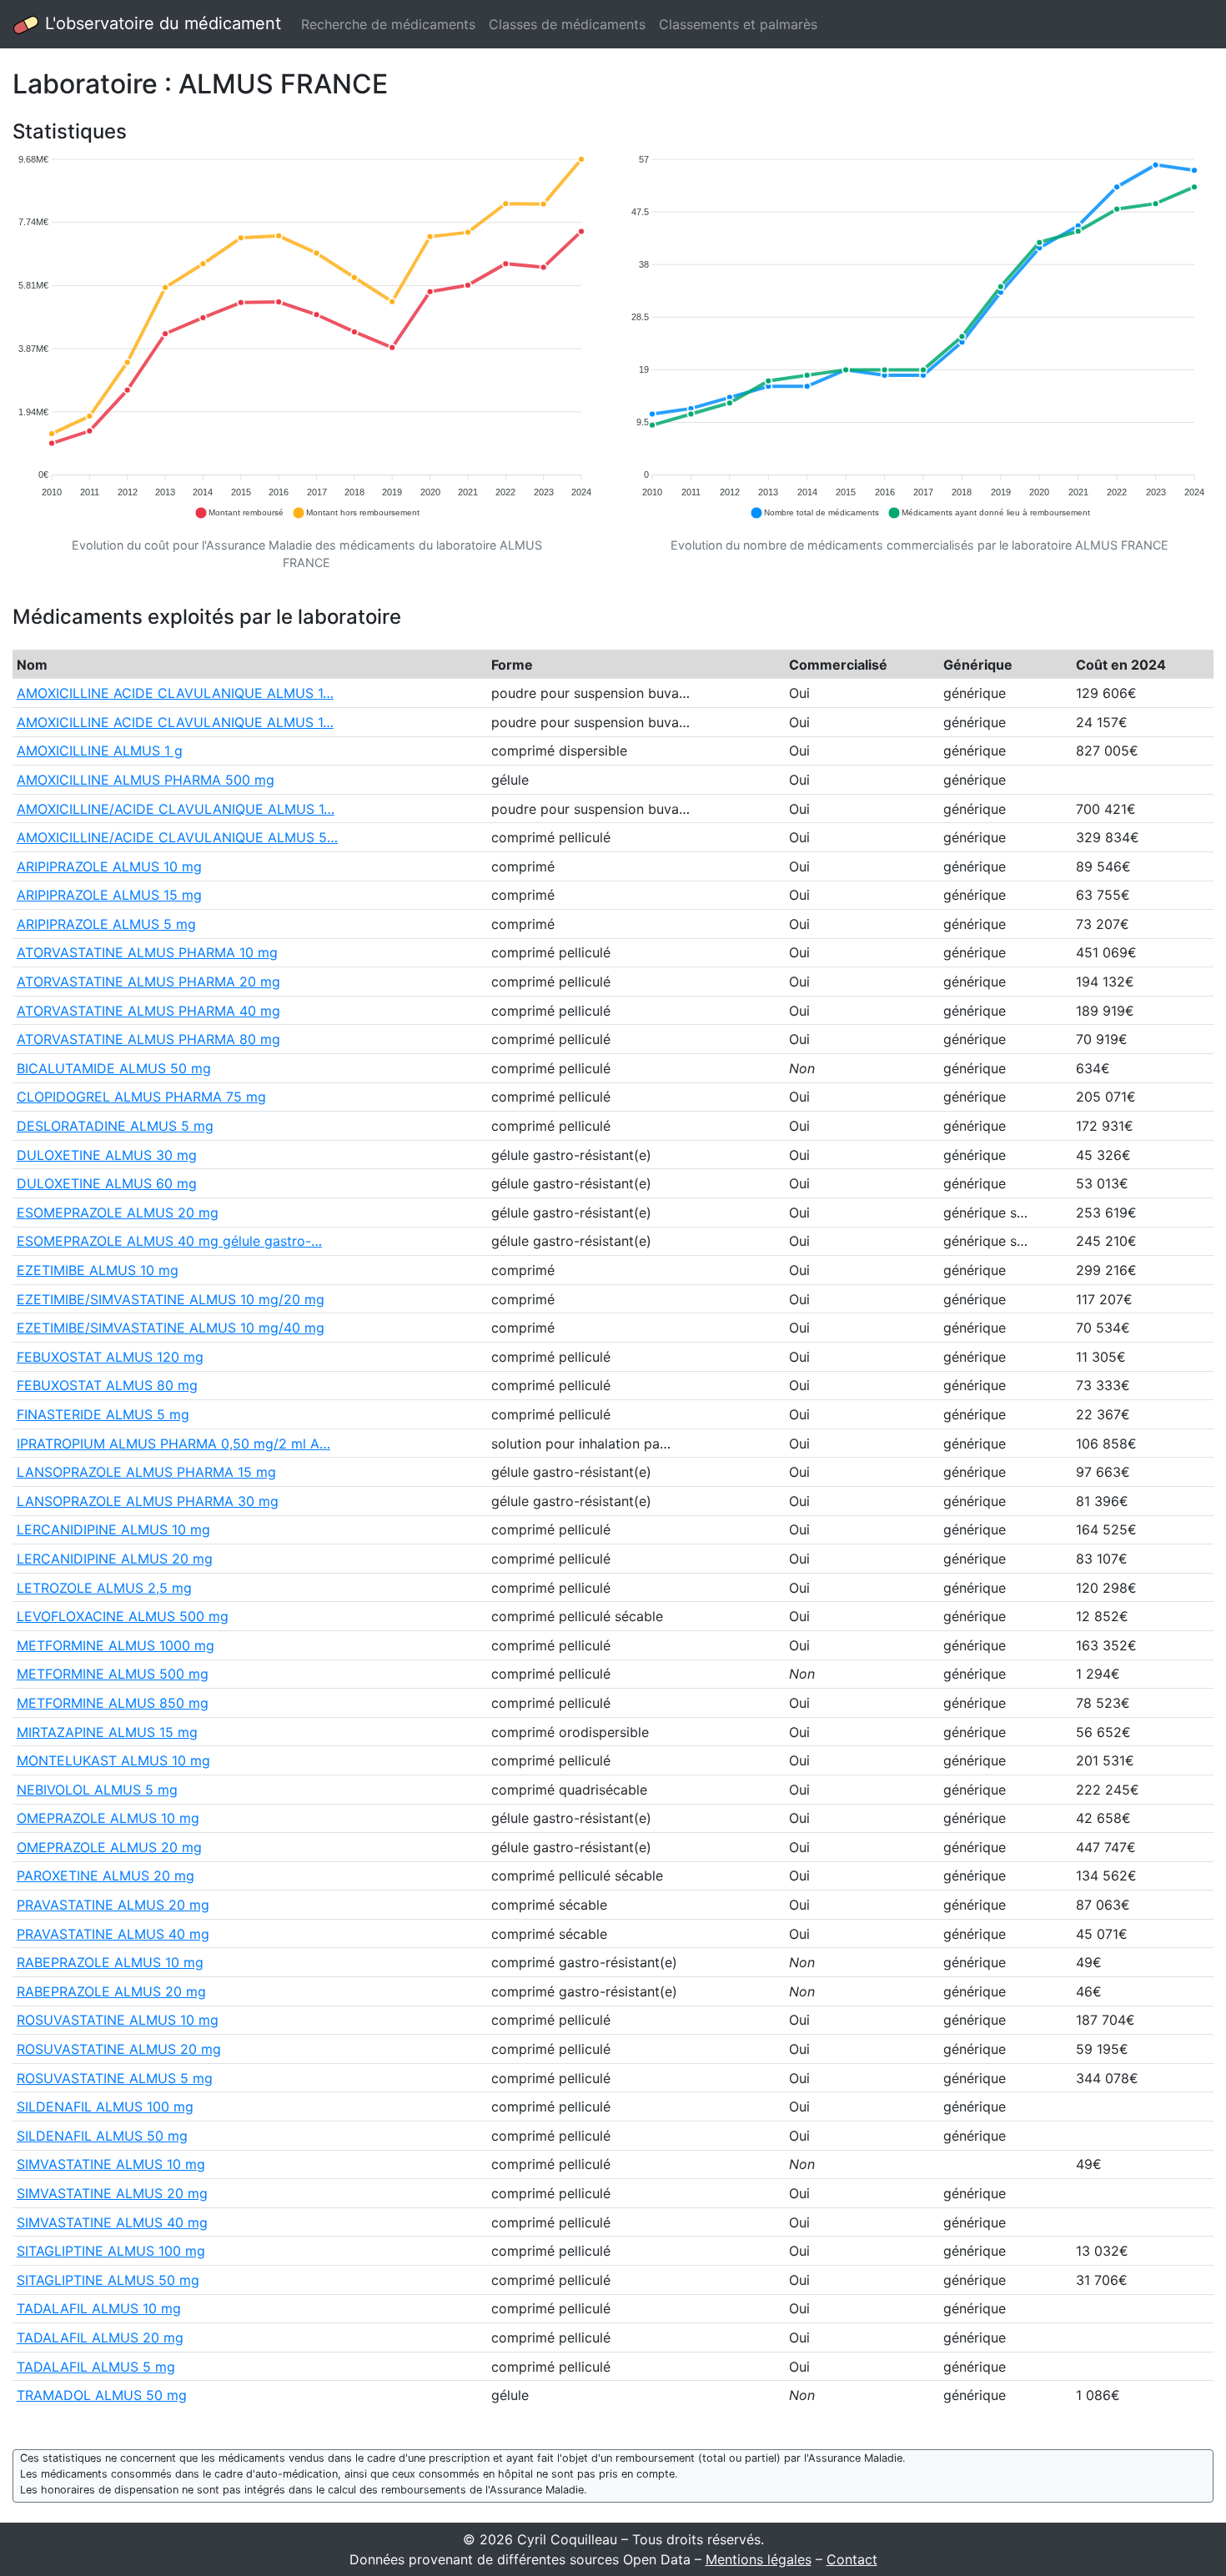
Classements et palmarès (738, 24)
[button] (239, 513)
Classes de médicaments (567, 24)
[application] (306, 337)
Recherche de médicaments (388, 24)
